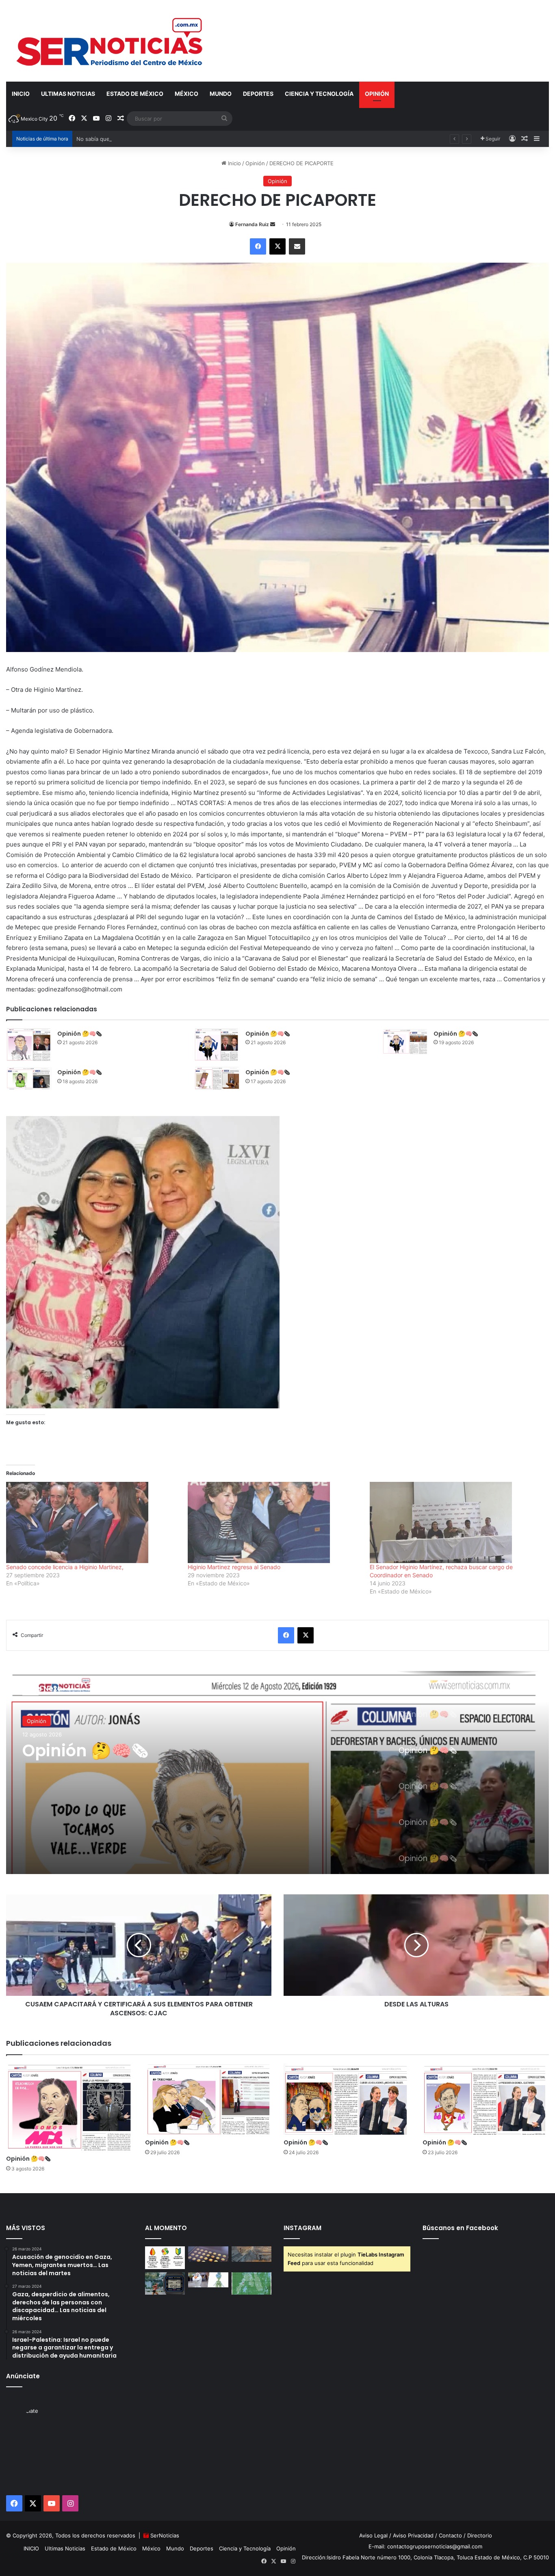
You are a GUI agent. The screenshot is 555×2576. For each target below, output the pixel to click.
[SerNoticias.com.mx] (110, 41)
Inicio (234, 163)
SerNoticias (165, 2535)
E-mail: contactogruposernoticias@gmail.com (425, 2546)
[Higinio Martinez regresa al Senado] (274, 1522)
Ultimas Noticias (68, 94)
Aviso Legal (373, 2535)
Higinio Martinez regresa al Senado (235, 1567)
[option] (277, 1773)
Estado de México (135, 94)
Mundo (221, 94)
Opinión (377, 94)
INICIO (21, 94)
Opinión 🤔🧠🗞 (79, 1034)
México (186, 94)
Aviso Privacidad (413, 2535)
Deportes (258, 94)
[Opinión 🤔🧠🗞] (29, 1045)
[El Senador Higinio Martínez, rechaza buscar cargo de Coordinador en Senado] (456, 1522)
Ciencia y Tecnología (319, 94)
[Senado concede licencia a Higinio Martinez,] (93, 1522)
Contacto (450, 2535)
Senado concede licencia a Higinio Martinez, (66, 1567)
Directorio (480, 2535)
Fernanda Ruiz (252, 224)
